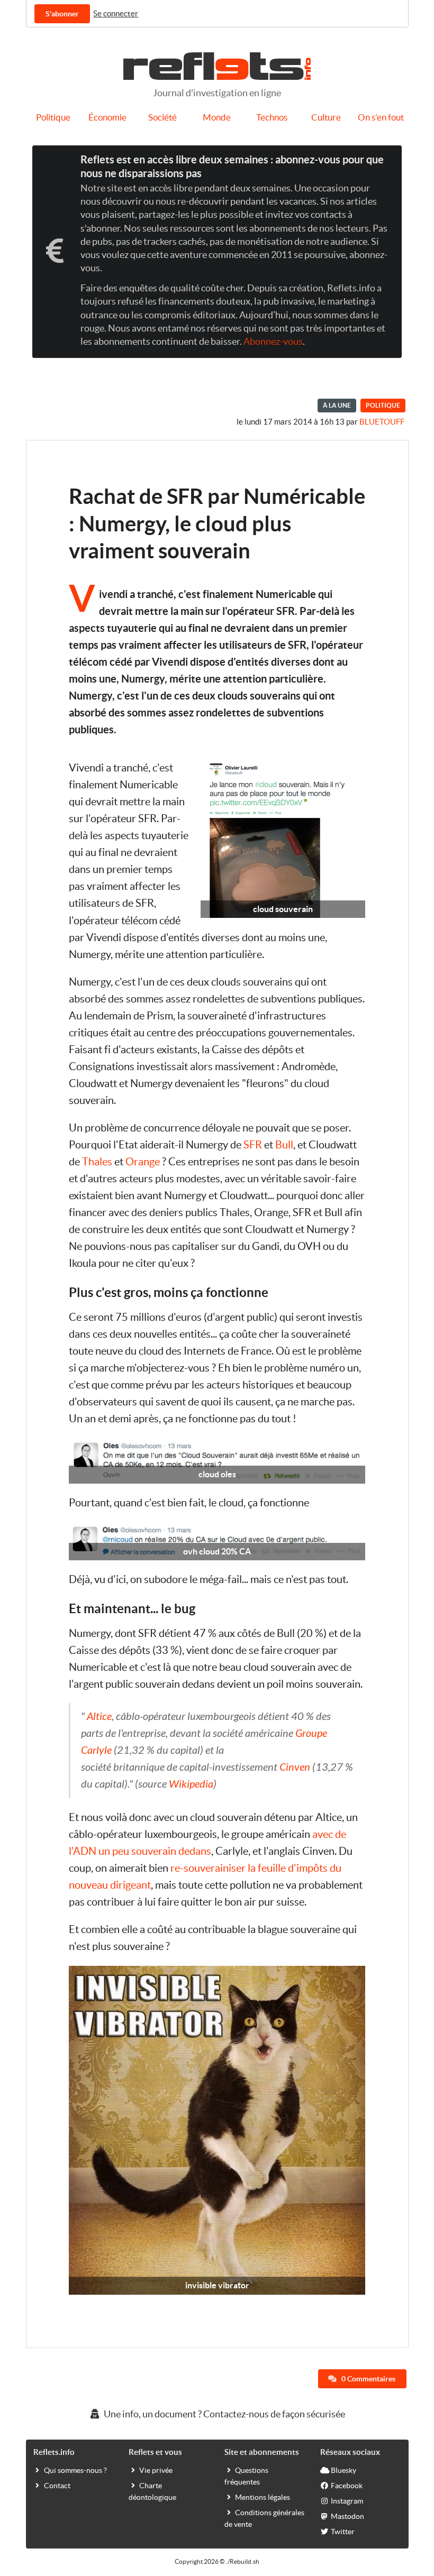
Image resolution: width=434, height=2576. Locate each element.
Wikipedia (191, 1784)
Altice (99, 1717)
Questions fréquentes (246, 2476)
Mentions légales (263, 2497)
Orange (143, 1162)
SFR (253, 1145)
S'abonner (62, 14)
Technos (272, 117)
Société (162, 117)
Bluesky (343, 2470)
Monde (217, 117)
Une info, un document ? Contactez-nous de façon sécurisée (224, 2414)
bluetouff (382, 422)
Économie (107, 117)
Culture (326, 117)
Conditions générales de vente (264, 2518)
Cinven (295, 1767)
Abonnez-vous (273, 342)
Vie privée (156, 2470)
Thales (97, 1162)
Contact (57, 2486)
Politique (53, 117)
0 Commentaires (368, 2379)
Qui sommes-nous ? (75, 2470)
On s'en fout (381, 117)
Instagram (347, 2501)
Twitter (343, 2532)
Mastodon (347, 2516)
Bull (284, 1145)
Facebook (347, 2486)
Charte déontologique (152, 2491)
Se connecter (116, 13)
